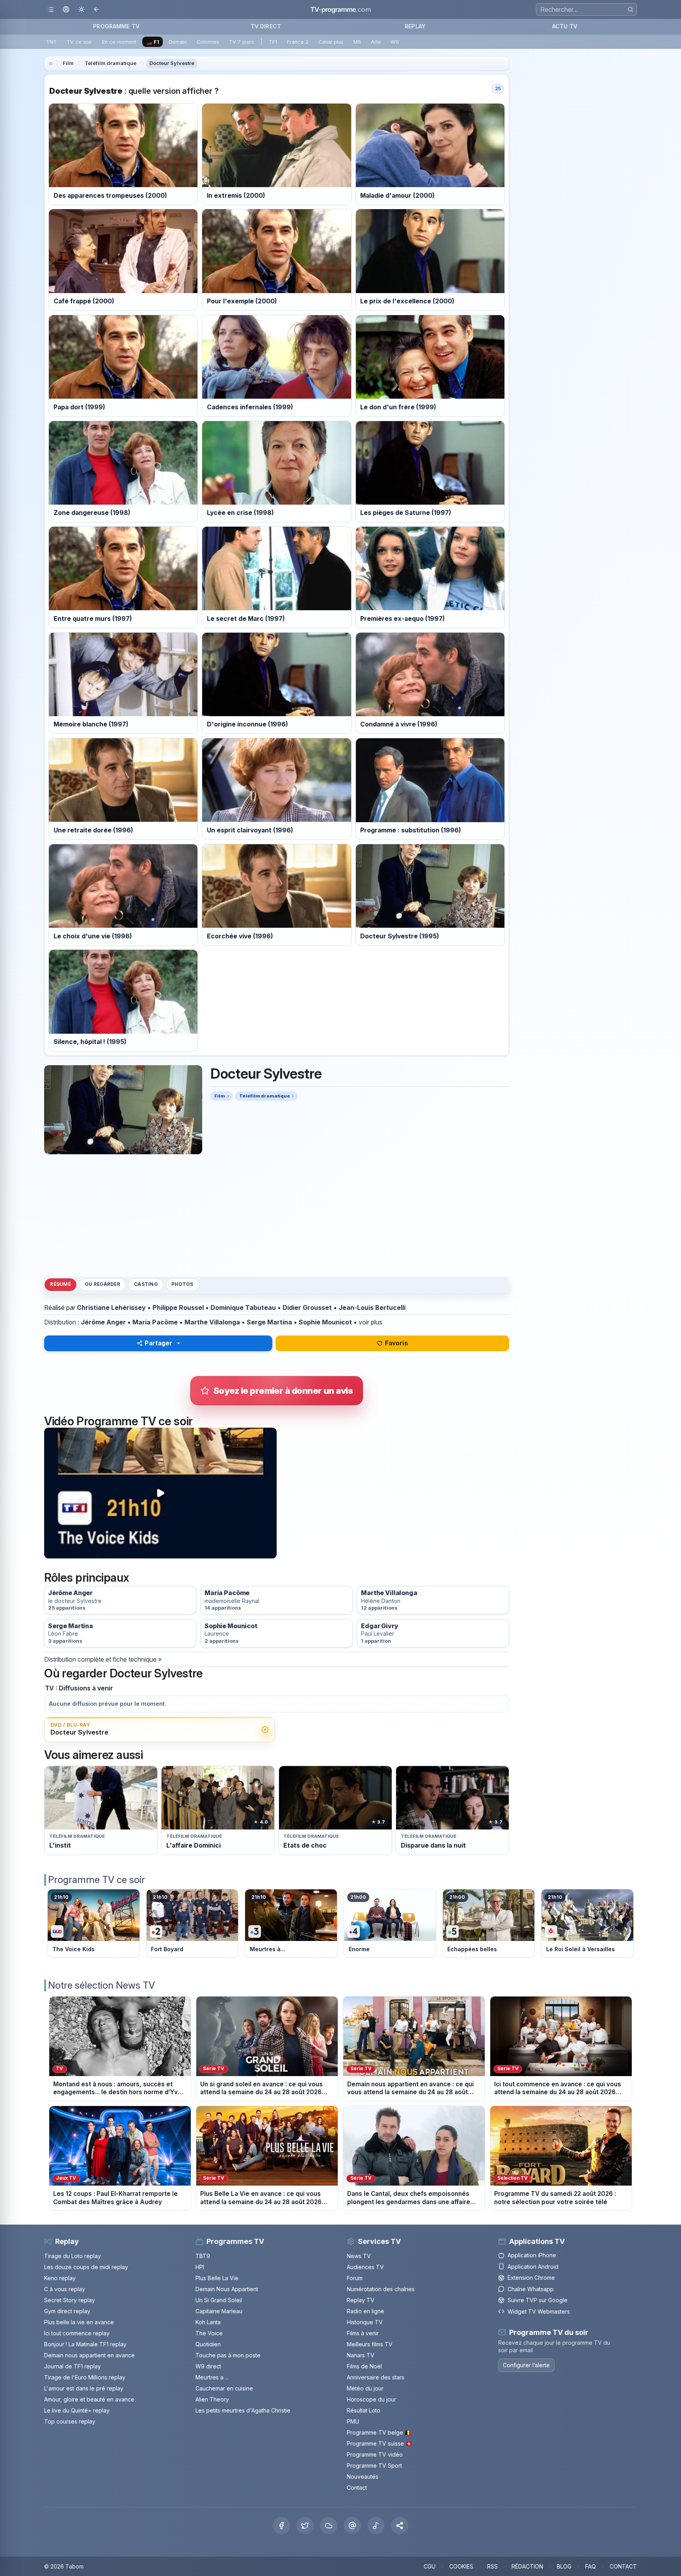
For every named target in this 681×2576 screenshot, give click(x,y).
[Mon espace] (66, 10)
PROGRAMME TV (116, 26)
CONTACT (623, 2566)
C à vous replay (65, 2289)
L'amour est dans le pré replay (84, 2388)
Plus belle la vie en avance (79, 2322)
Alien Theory (212, 2399)
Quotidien (208, 2344)
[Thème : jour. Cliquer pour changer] (81, 10)
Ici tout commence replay (77, 2333)
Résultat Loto (364, 2410)
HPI (200, 2267)
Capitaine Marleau (219, 2311)
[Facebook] (281, 2526)
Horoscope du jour (371, 2399)
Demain (178, 42)
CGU (430, 2566)
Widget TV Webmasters (539, 2311)
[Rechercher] (630, 9)
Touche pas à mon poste (228, 2355)
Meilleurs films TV (370, 2344)
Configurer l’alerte (526, 2365)
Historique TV (365, 2322)
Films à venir (363, 2333)
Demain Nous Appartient (227, 2289)
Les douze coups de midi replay (86, 2267)
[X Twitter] (305, 2526)
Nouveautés (363, 2477)
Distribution (60, 1322)
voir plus (370, 1322)
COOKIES (461, 2566)
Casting (146, 1284)
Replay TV (361, 2300)
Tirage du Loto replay (73, 2256)
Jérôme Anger (103, 1322)
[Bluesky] (329, 2526)
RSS (492, 2566)
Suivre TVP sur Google (538, 2300)
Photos (182, 1284)
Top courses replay (70, 2421)
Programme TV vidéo (375, 2454)
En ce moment (119, 42)
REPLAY (415, 26)
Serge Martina (269, 1322)
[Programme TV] (51, 63)
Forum (355, 2278)
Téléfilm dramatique (111, 63)
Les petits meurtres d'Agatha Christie (243, 2410)
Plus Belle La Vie (217, 2278)
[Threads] (352, 2526)
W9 (395, 42)
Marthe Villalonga (212, 1322)
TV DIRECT (266, 26)
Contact (357, 2488)
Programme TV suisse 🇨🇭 (380, 2443)
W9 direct (208, 2366)
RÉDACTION (527, 2566)
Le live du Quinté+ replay (77, 2410)
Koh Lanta (208, 2322)
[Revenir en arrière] (97, 10)
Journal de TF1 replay (73, 2366)
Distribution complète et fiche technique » (103, 1659)
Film (68, 63)
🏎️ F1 (153, 42)
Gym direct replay (67, 2311)
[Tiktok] (376, 2526)
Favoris (396, 1343)
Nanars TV (361, 2355)
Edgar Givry (380, 1626)
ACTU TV (565, 26)
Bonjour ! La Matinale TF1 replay (85, 2344)
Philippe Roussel (178, 1308)
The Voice (209, 2333)
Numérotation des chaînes (381, 2289)
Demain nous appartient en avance (89, 2355)
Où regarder (102, 1284)
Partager (158, 1343)
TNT (51, 42)
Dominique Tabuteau (243, 1308)
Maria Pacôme (155, 1322)
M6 (357, 42)
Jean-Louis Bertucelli (372, 1308)
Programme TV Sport (374, 2465)
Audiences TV (365, 2267)
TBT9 (203, 2256)
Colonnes (208, 42)
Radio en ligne (366, 2311)
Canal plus (331, 42)
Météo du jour (365, 2388)
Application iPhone (532, 2255)
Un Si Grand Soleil (219, 2300)
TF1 (273, 42)
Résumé (60, 1284)
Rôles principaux (87, 1578)
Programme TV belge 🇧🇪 (379, 2432)
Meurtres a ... (212, 2377)
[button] (400, 2526)
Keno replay (60, 2278)
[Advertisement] (277, 1215)
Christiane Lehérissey (111, 1308)
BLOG (564, 2566)
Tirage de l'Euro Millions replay (85, 2377)
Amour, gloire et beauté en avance (89, 2399)
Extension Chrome (531, 2278)
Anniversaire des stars (376, 2377)
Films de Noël (364, 2366)
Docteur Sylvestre (172, 63)
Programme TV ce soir (97, 1880)
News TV (359, 2256)
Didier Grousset (307, 1308)
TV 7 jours (242, 42)
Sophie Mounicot (325, 1322)
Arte (376, 42)
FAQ (591, 2566)
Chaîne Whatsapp (531, 2289)
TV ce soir (79, 42)
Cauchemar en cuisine (224, 2388)
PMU (353, 2421)
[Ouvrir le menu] (51, 10)
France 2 (298, 42)
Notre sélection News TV (101, 1985)
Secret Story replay (70, 2300)
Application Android (533, 2267)
